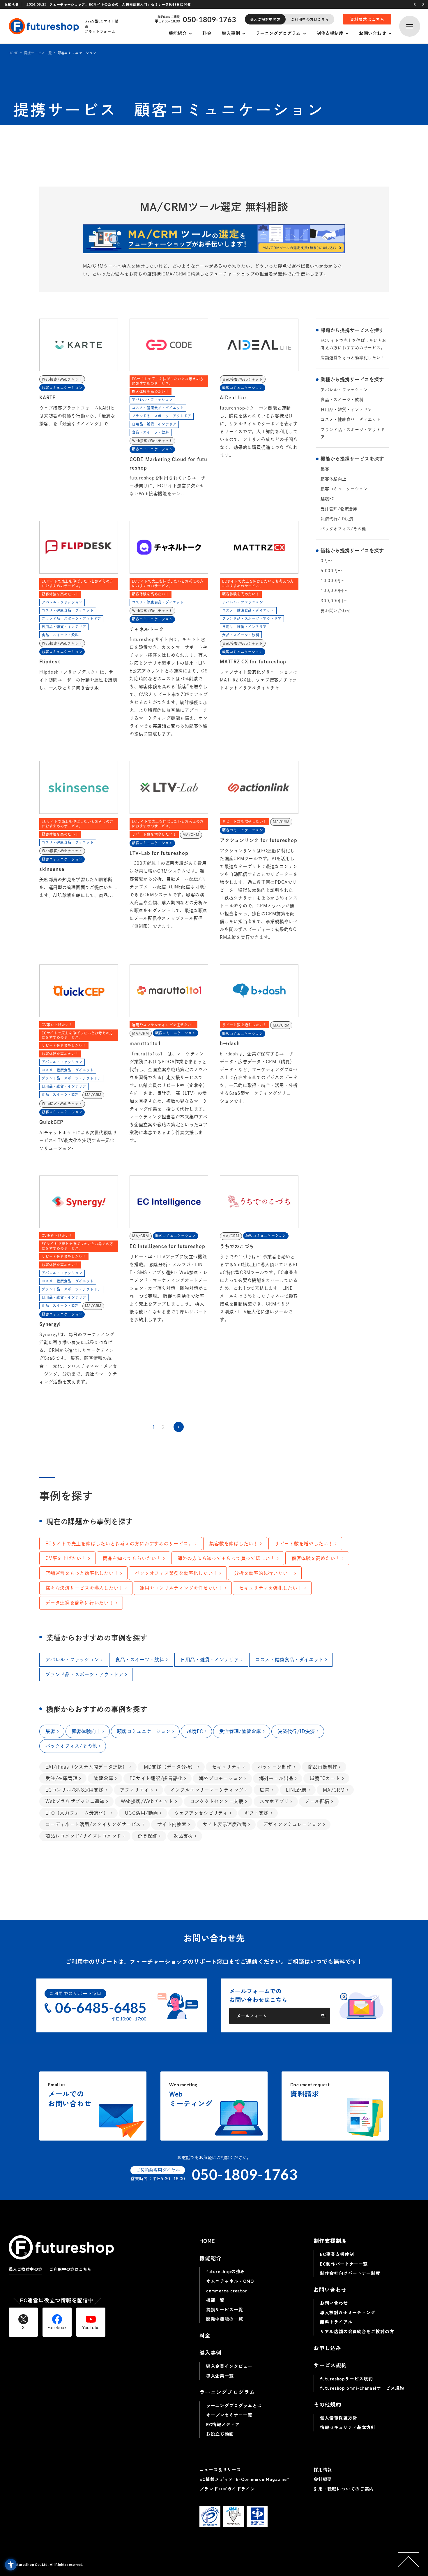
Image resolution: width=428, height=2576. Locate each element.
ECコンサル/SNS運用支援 (75, 1790)
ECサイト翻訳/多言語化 (156, 1778)
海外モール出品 (276, 1778)
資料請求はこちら (367, 19)
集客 (325, 469)
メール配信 (317, 1801)
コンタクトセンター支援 (217, 1801)
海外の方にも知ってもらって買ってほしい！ (226, 1558)
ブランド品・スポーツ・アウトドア (353, 433)
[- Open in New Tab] (214, 239)
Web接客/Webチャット (147, 1801)
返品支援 (183, 1836)
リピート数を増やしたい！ (304, 1544)
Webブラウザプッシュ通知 (75, 1801)
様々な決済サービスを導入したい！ (84, 1588)
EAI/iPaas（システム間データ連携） (86, 1767)
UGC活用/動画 (142, 1813)
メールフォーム (252, 2016)
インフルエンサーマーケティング (207, 1790)
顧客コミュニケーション (344, 489)
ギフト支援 (257, 1813)
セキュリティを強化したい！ (271, 1588)
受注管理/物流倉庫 (339, 509)
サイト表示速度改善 (225, 1824)
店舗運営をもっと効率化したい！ (353, 358)
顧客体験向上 (334, 479)
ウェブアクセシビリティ (201, 1813)
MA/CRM (334, 1790)
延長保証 (147, 1836)
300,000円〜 (334, 601)
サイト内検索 (172, 1824)
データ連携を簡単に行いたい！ (80, 1603)
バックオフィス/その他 (343, 529)
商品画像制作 (323, 1767)
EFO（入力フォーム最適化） (77, 1813)
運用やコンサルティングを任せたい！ (181, 1588)
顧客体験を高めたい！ (316, 1558)
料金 (207, 33)
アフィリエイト (137, 1790)
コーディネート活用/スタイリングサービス (93, 1824)
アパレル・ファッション (344, 390)
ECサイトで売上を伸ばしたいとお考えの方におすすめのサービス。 (353, 344)
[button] (415, 4)
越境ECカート (325, 1778)
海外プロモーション (221, 1778)
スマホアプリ (274, 1801)
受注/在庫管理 (61, 1778)
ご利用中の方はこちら (310, 19)
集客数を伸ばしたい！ (234, 1544)
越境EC (328, 499)
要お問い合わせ (336, 611)
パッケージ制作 (275, 1767)
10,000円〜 (333, 581)
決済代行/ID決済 (337, 519)
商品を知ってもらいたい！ (132, 1558)
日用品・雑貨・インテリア (346, 410)
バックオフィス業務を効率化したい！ (176, 1573)
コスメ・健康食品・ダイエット (351, 419)
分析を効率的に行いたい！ (263, 1573)
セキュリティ (227, 1767)
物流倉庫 (104, 1778)
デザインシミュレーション (292, 1824)
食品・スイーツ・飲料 (342, 400)
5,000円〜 (331, 571)
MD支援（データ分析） (170, 1767)
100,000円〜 (334, 591)
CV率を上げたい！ (66, 1558)
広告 (265, 1790)
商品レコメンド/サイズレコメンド (83, 1836)
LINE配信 (296, 1790)
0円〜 (326, 561)
